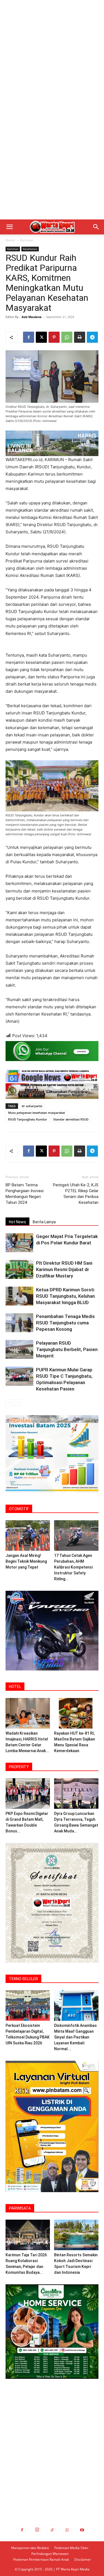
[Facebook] (29, 337)
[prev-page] (9, 1403)
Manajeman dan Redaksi (30, 2548)
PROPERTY (19, 1767)
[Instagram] (37, 2530)
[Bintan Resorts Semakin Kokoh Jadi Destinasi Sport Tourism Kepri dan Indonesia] (76, 2235)
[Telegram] (92, 337)
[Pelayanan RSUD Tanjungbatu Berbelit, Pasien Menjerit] (19, 1350)
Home (10, 240)
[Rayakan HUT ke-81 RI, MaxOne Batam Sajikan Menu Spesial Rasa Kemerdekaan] (76, 1713)
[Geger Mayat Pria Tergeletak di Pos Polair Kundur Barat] (19, 1243)
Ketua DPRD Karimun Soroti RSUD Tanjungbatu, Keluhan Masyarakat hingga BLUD (65, 1296)
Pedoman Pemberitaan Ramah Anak (41, 2559)
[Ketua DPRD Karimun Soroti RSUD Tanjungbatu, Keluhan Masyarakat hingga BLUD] (19, 1296)
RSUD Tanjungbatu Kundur (28, 1119)
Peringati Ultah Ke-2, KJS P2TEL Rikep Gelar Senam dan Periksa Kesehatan (76, 1194)
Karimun (27, 240)
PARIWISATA (20, 2208)
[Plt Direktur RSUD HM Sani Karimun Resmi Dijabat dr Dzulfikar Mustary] (19, 1270)
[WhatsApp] (67, 337)
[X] (41, 337)
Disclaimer (83, 2559)
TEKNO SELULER (23, 1979)
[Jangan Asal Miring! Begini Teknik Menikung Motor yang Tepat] (28, 1535)
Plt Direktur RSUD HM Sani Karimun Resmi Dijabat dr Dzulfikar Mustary (64, 1269)
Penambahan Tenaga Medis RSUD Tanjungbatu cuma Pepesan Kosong (65, 1323)
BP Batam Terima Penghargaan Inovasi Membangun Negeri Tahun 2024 (25, 1194)
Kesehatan (30, 249)
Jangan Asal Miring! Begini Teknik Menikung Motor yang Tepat (26, 1561)
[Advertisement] (52, 55)
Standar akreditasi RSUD (71, 1119)
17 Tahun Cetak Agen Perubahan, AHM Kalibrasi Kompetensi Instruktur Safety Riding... (73, 1567)
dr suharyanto (32, 1106)
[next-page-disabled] (18, 1403)
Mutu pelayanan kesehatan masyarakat (36, 1113)
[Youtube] (82, 2530)
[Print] (80, 337)
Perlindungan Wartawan (50, 2554)
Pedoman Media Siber (71, 2548)
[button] (9, 227)
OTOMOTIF (19, 1509)
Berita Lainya (44, 1222)
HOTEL (15, 1687)
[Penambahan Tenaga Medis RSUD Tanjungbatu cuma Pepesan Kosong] (19, 1323)
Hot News (17, 1222)
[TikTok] (52, 2530)
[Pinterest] (54, 337)
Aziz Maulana (32, 317)
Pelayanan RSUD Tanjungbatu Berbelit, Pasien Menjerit (67, 1349)
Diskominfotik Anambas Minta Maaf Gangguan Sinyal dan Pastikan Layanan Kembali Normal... (75, 2037)
